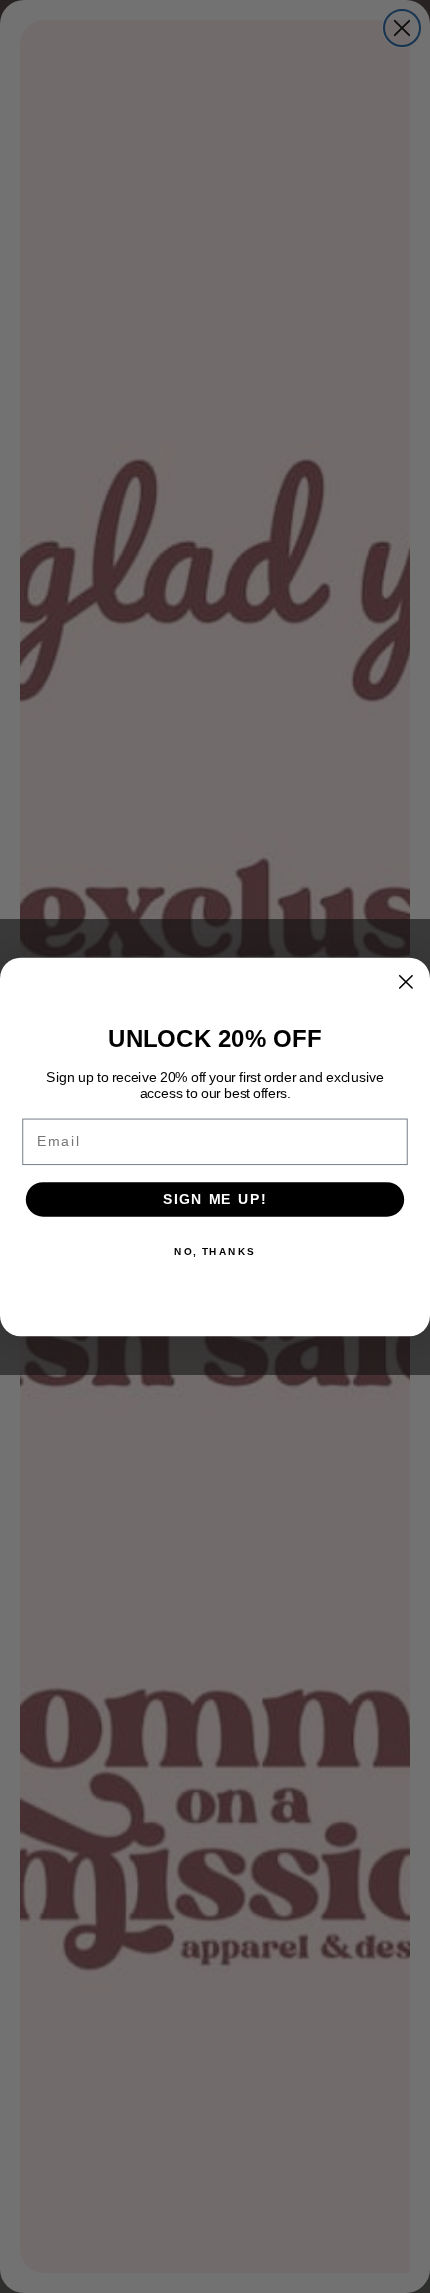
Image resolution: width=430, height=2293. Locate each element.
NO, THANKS (215, 1251)
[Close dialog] (405, 981)
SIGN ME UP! (215, 1198)
